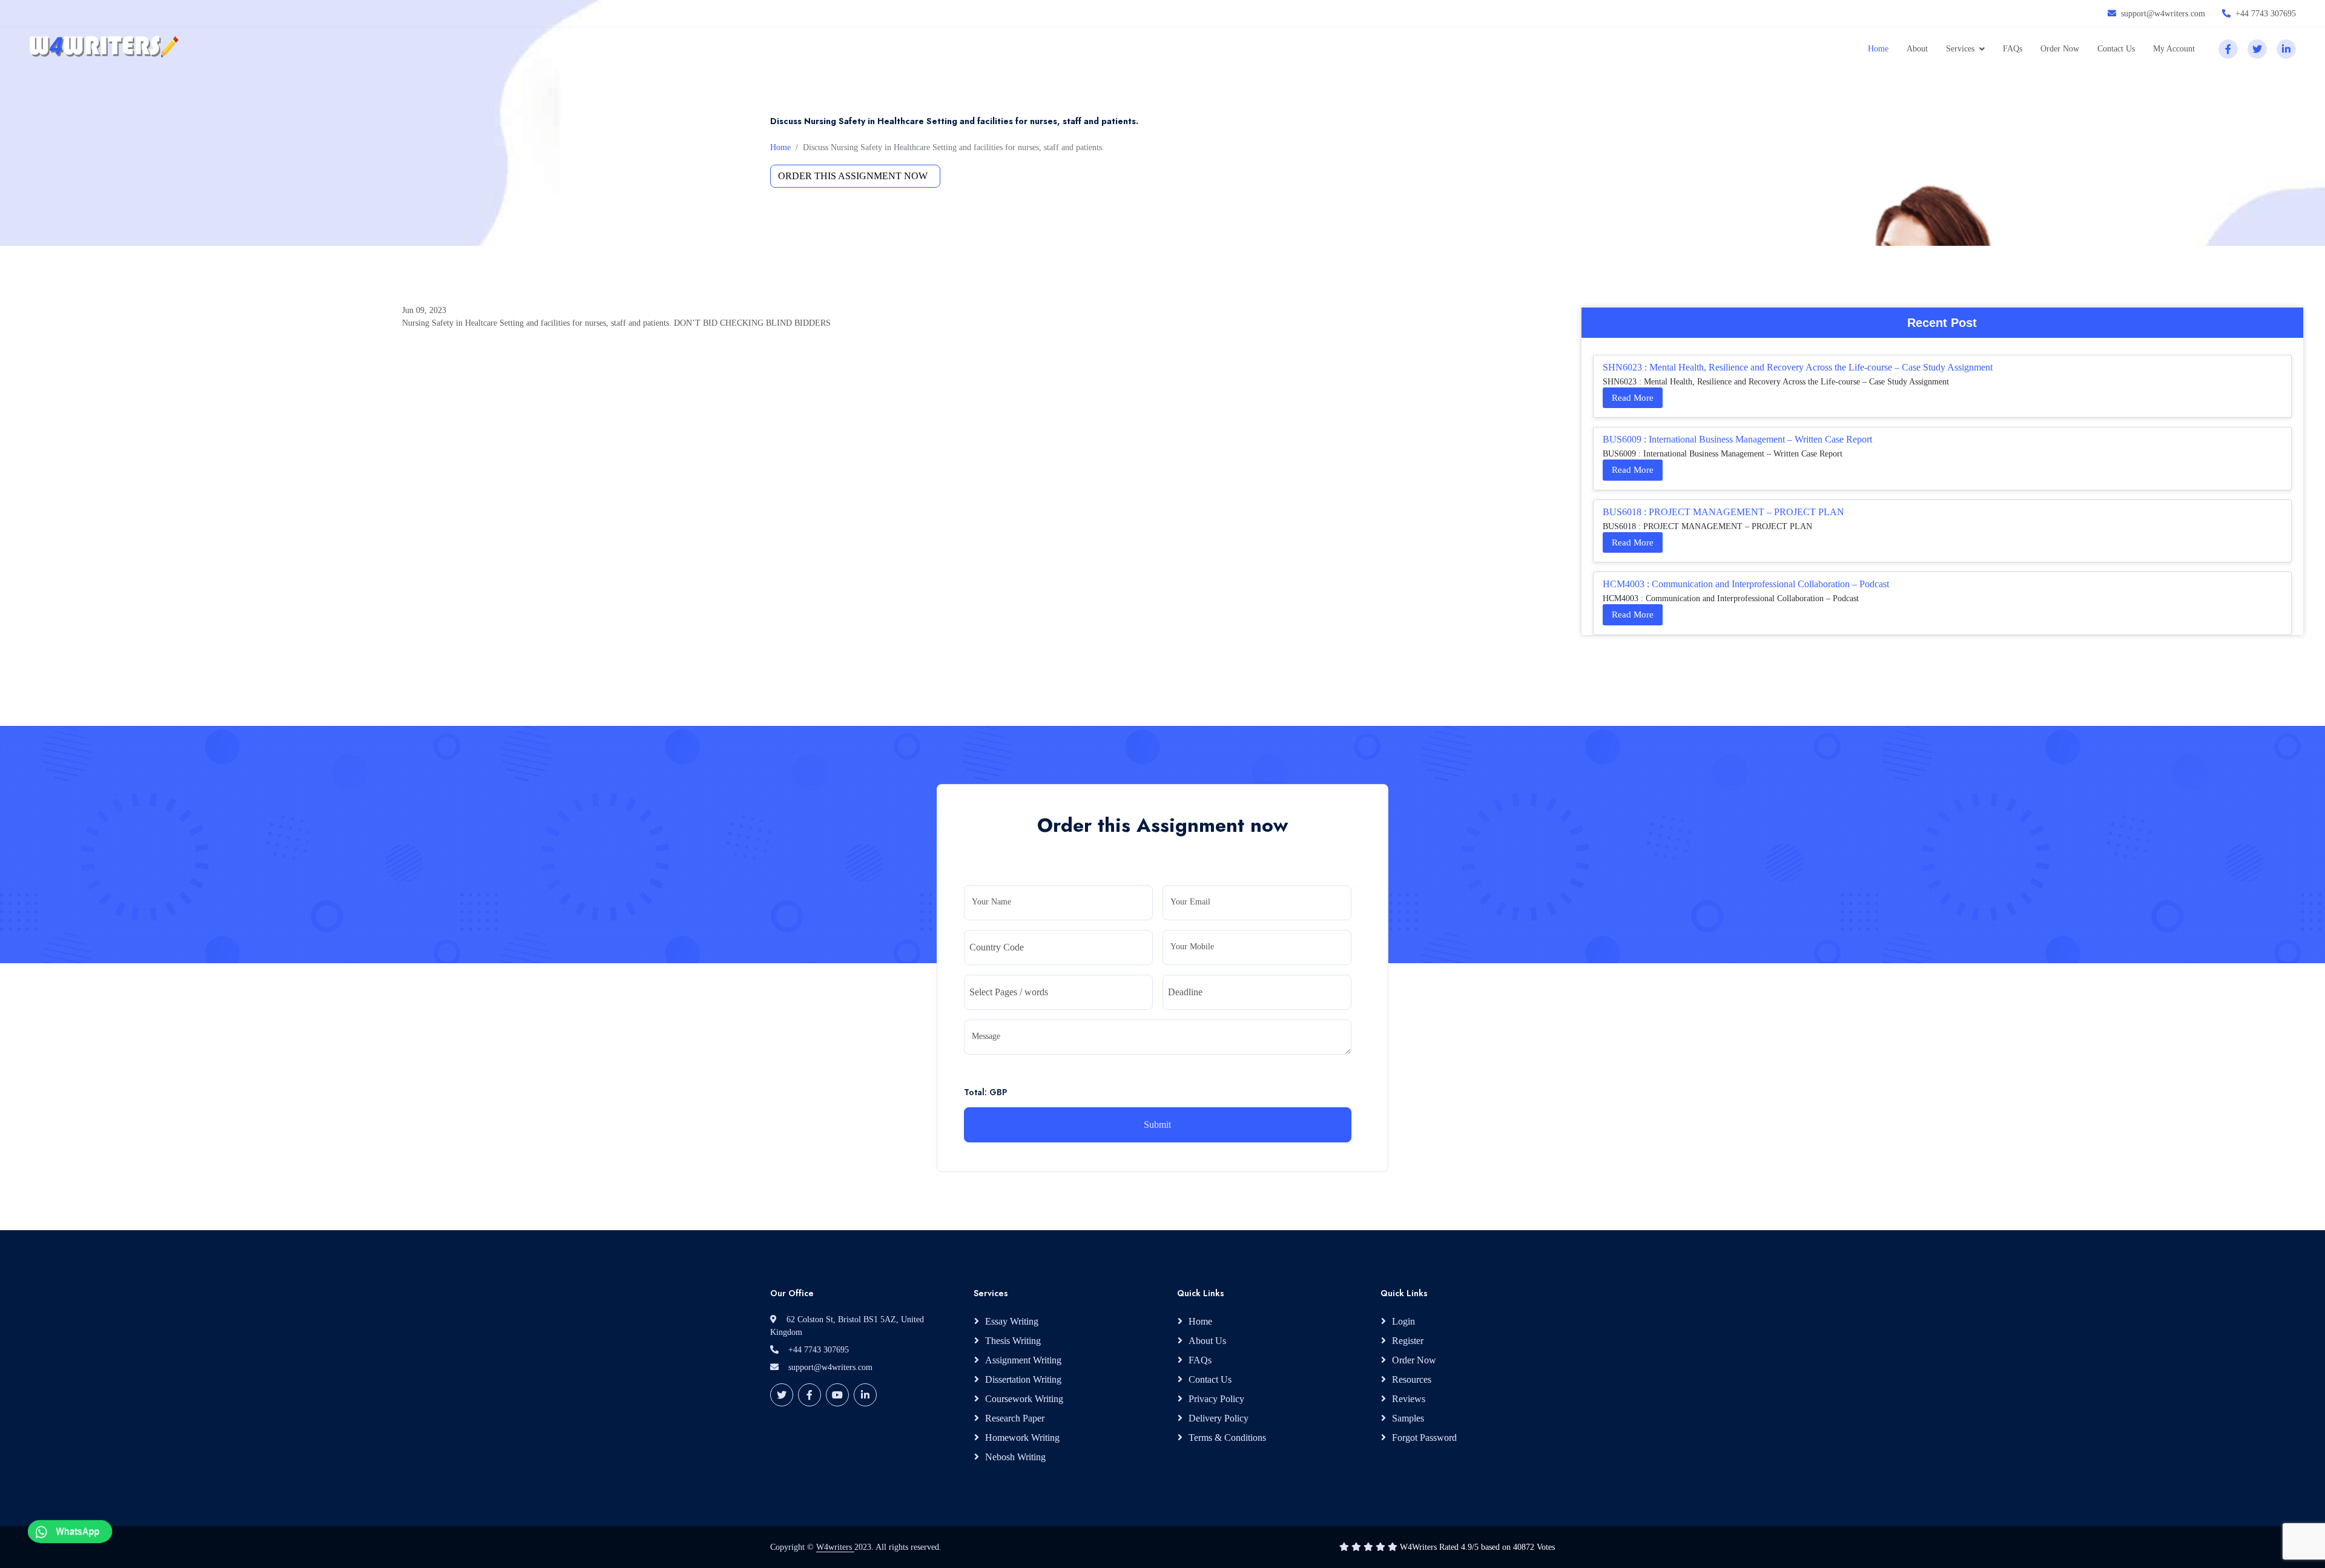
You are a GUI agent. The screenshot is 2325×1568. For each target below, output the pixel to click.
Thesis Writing (1013, 1341)
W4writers (835, 1547)
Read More (1633, 398)
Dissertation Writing (1023, 1379)
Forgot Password (1424, 1438)
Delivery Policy (1219, 1418)
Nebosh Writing (1015, 1457)
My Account (2174, 49)
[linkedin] (2286, 49)
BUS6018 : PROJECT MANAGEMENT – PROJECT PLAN (1723, 512)
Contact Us (2116, 49)
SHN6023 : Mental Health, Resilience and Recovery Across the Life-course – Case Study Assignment (1798, 367)
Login (1403, 1321)
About (1917, 49)
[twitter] (2257, 49)
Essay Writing (1012, 1321)
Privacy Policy (1216, 1399)
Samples (1408, 1418)
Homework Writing (1022, 1438)
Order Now (2060, 49)
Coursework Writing (1024, 1399)
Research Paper (1015, 1418)
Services (1960, 49)
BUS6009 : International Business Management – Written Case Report (1737, 439)
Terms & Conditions (1227, 1438)
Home (1878, 49)
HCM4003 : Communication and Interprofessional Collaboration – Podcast (1746, 584)
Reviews (1409, 1399)
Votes (1546, 1547)
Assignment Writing (1023, 1360)
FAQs (2013, 49)
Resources (1412, 1379)
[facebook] (2228, 49)
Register (1408, 1341)
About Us (1207, 1341)
